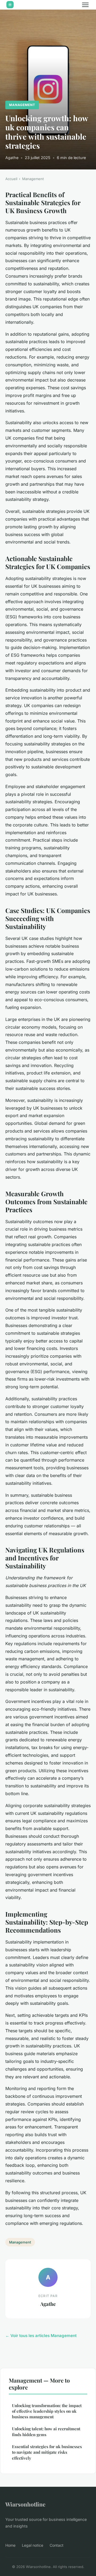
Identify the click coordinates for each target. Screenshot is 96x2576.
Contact (57, 2545)
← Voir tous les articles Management (41, 2336)
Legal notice (33, 2545)
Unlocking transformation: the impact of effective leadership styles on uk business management (47, 2411)
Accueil (11, 179)
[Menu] (85, 5)
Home (10, 2545)
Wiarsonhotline (25, 2504)
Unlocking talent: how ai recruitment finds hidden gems (46, 2431)
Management (22, 105)
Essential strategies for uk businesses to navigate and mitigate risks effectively (47, 2452)
